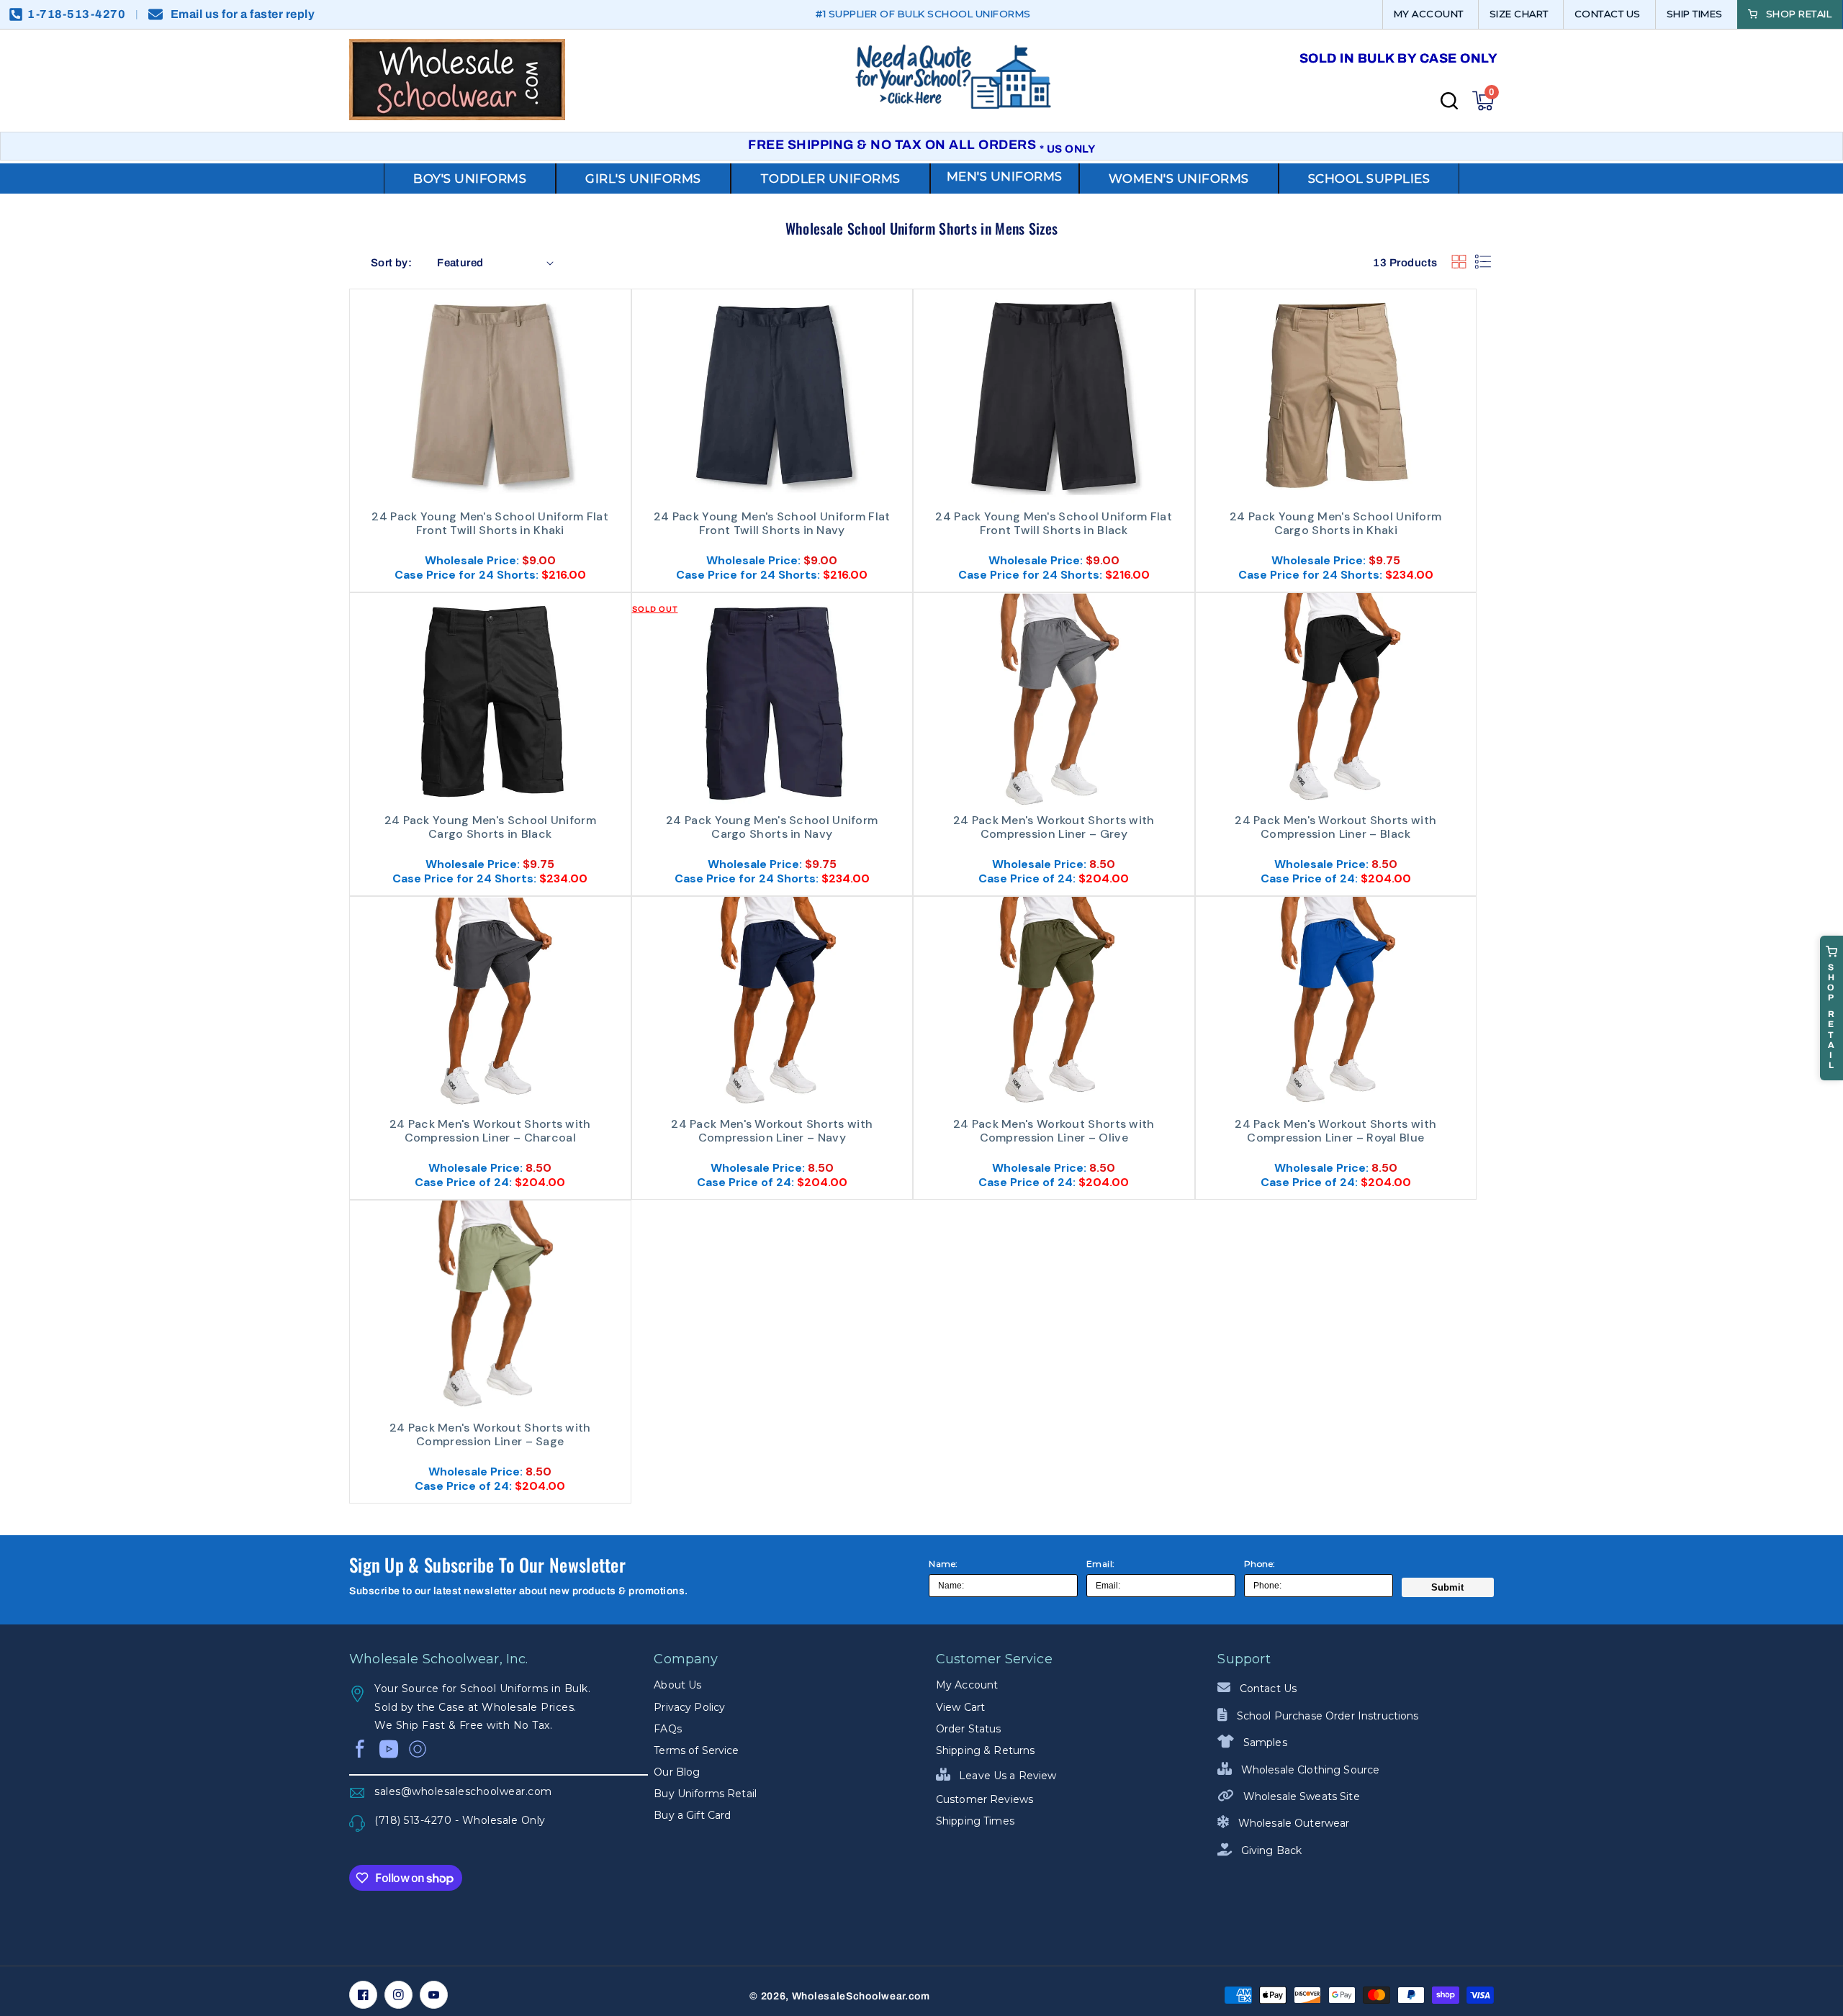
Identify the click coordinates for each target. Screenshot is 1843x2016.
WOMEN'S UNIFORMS (1179, 178)
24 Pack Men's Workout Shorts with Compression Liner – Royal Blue (1335, 1131)
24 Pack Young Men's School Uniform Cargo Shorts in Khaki (1335, 524)
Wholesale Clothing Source (1309, 1770)
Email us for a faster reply (243, 14)
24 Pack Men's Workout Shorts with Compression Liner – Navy (772, 1131)
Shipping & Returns (986, 1750)
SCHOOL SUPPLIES (1369, 178)
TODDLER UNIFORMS (830, 178)
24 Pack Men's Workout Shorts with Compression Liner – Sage (490, 1435)
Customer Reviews (984, 1799)
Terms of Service (696, 1750)
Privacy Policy (689, 1707)
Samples (1263, 1742)
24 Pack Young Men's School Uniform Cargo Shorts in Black (490, 827)
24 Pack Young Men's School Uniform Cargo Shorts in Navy (772, 827)
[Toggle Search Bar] (1449, 101)
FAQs (668, 1729)
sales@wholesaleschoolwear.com (463, 1791)
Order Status (969, 1729)
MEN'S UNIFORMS (1005, 176)
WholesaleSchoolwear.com (861, 1996)
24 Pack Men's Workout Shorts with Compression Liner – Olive (1054, 1131)
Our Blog (677, 1772)
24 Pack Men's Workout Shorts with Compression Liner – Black (1335, 827)
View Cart (960, 1707)
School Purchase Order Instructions (1326, 1716)
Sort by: (391, 263)
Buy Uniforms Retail (705, 1794)
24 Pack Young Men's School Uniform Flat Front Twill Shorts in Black (1054, 524)
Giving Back (1270, 1850)
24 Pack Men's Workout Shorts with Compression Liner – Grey (1054, 827)
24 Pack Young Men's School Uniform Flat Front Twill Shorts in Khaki (490, 524)
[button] (1483, 101)
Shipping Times (975, 1821)
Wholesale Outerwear (1292, 1823)
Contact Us (1267, 1689)
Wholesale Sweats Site (1300, 1796)
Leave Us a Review (1006, 1776)
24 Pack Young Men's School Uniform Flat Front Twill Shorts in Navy (772, 524)
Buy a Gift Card (692, 1815)
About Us (677, 1685)
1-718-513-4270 (76, 14)
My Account (967, 1685)
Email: (1101, 1564)
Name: (943, 1564)
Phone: (1260, 1564)
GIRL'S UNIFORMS (643, 178)
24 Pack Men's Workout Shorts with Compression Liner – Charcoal (490, 1131)
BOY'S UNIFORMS (470, 178)
